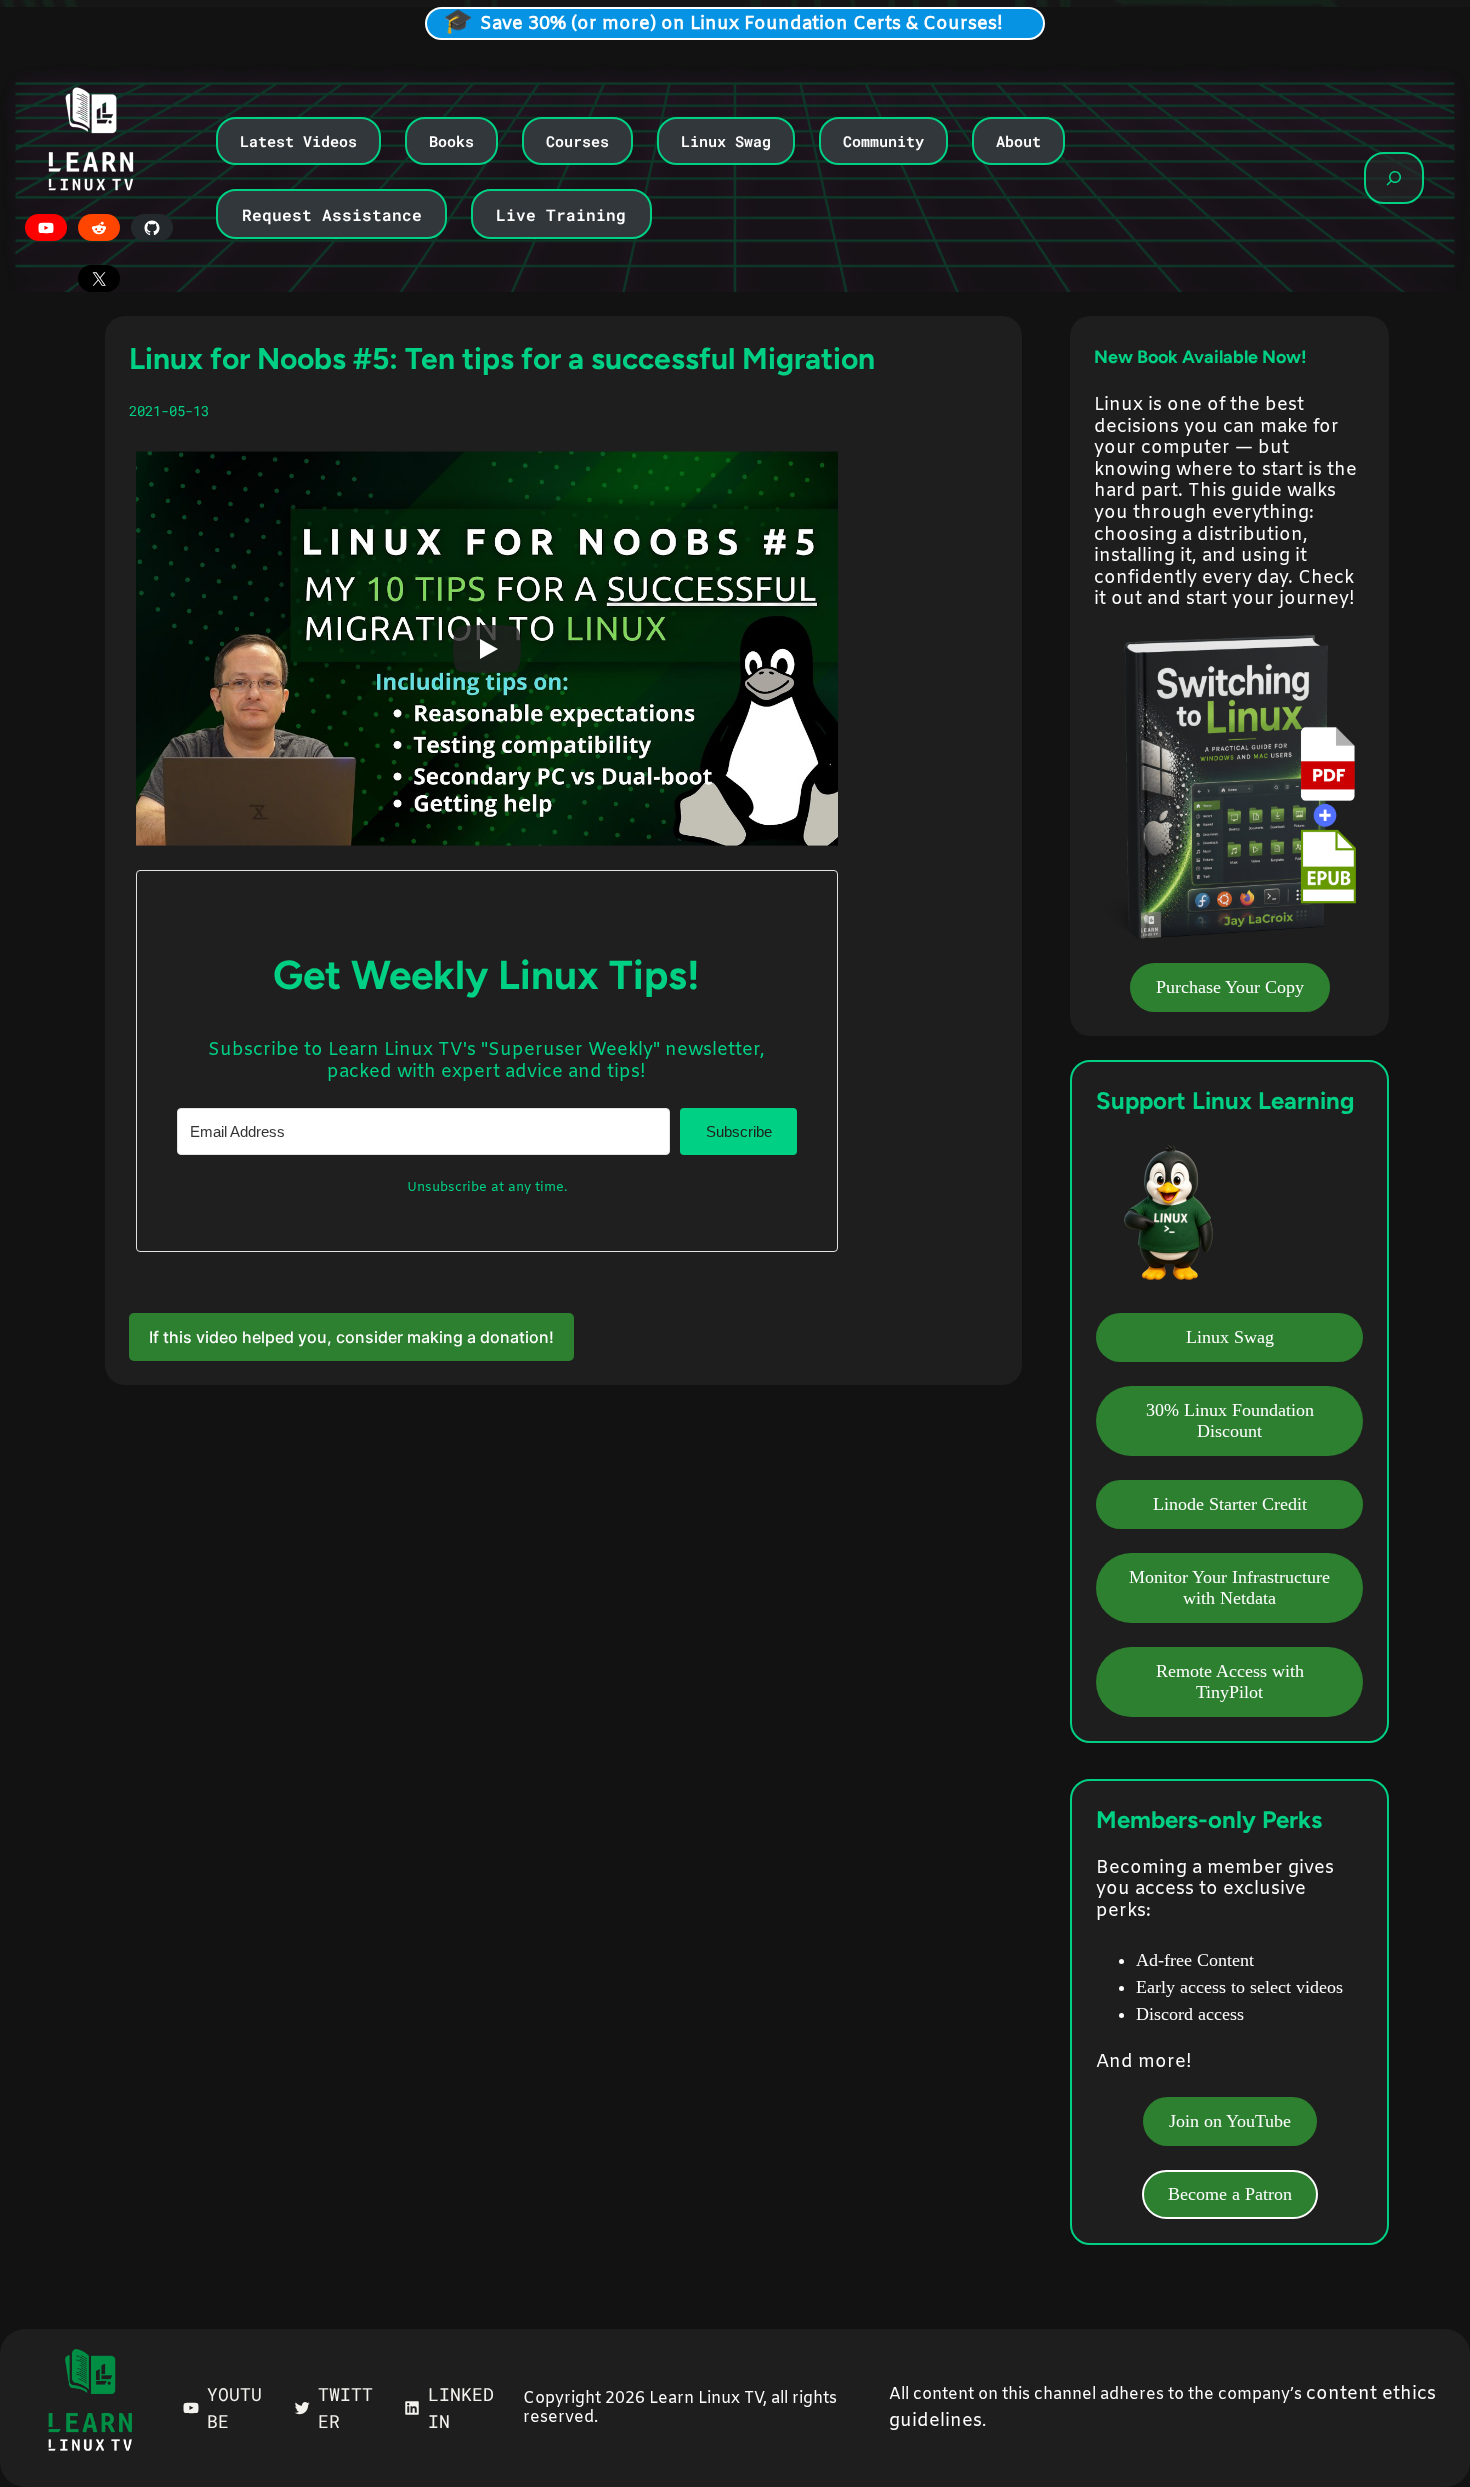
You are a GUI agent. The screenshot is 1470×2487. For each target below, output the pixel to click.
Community (883, 141)
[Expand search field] (1394, 178)
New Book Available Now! (1200, 357)
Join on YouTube (1230, 2121)
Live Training (561, 214)
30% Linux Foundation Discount (1230, 1420)
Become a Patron (1230, 2194)
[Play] (487, 649)
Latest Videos (298, 141)
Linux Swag (726, 141)
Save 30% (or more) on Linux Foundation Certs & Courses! (741, 24)
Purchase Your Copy (1230, 987)
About (1018, 141)
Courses (577, 141)
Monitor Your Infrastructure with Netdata (1229, 1587)
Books (451, 141)
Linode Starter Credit (1230, 1504)
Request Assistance (332, 214)
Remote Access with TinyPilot (1230, 1681)
